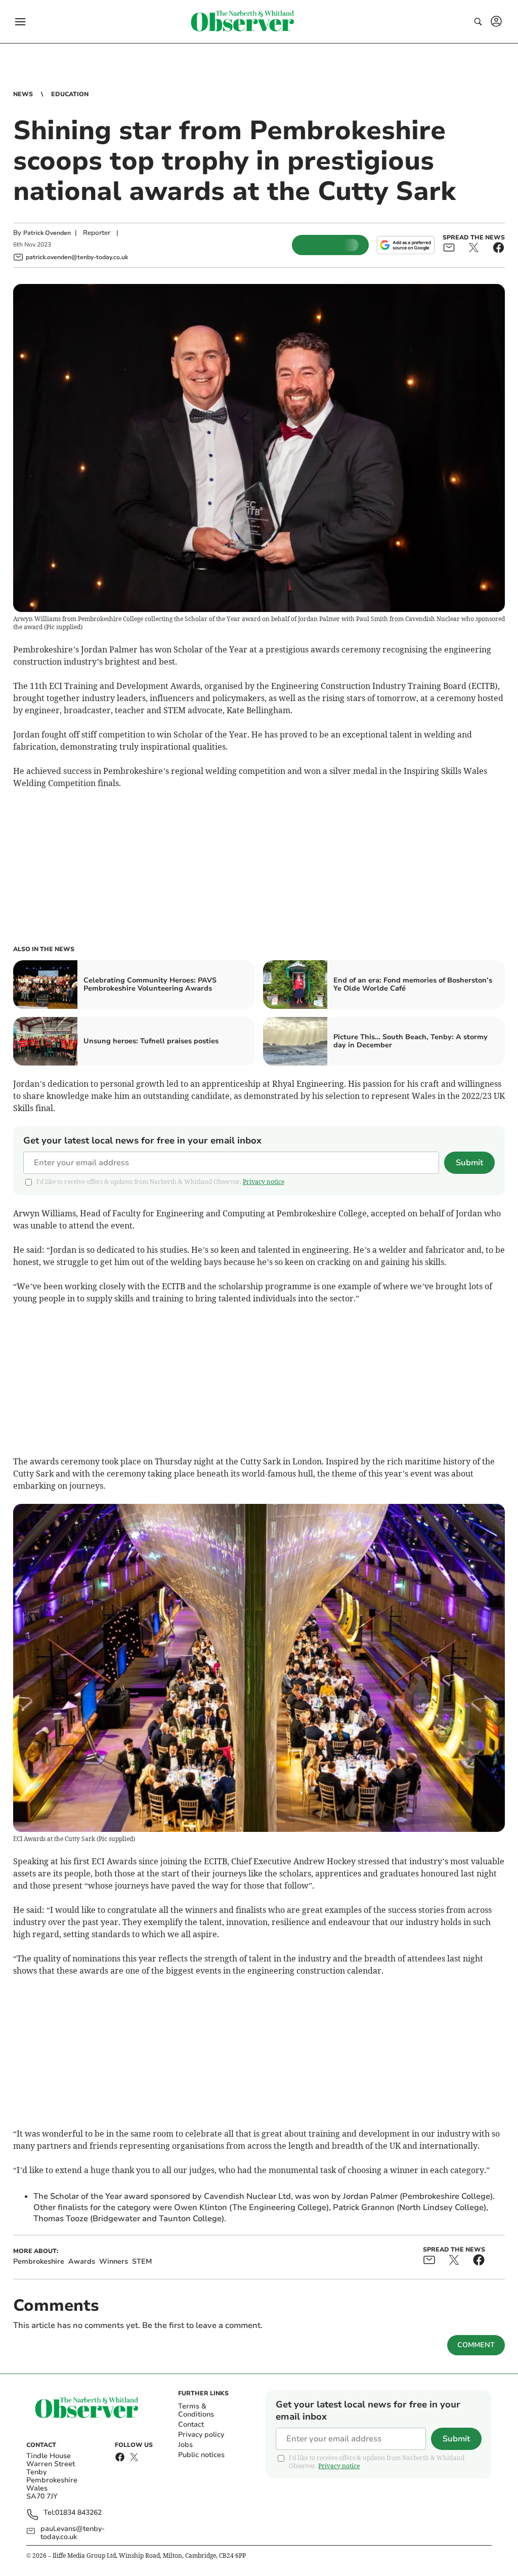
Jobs (185, 2445)
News (23, 94)
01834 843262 (78, 2513)
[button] (20, 22)
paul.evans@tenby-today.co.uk (73, 2533)
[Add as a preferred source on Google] (406, 245)
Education (70, 94)
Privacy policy (201, 2435)
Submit (469, 1163)
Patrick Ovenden (47, 233)
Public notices (201, 2455)
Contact (191, 2424)
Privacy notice (264, 1182)
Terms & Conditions (196, 2410)
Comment (476, 2345)
